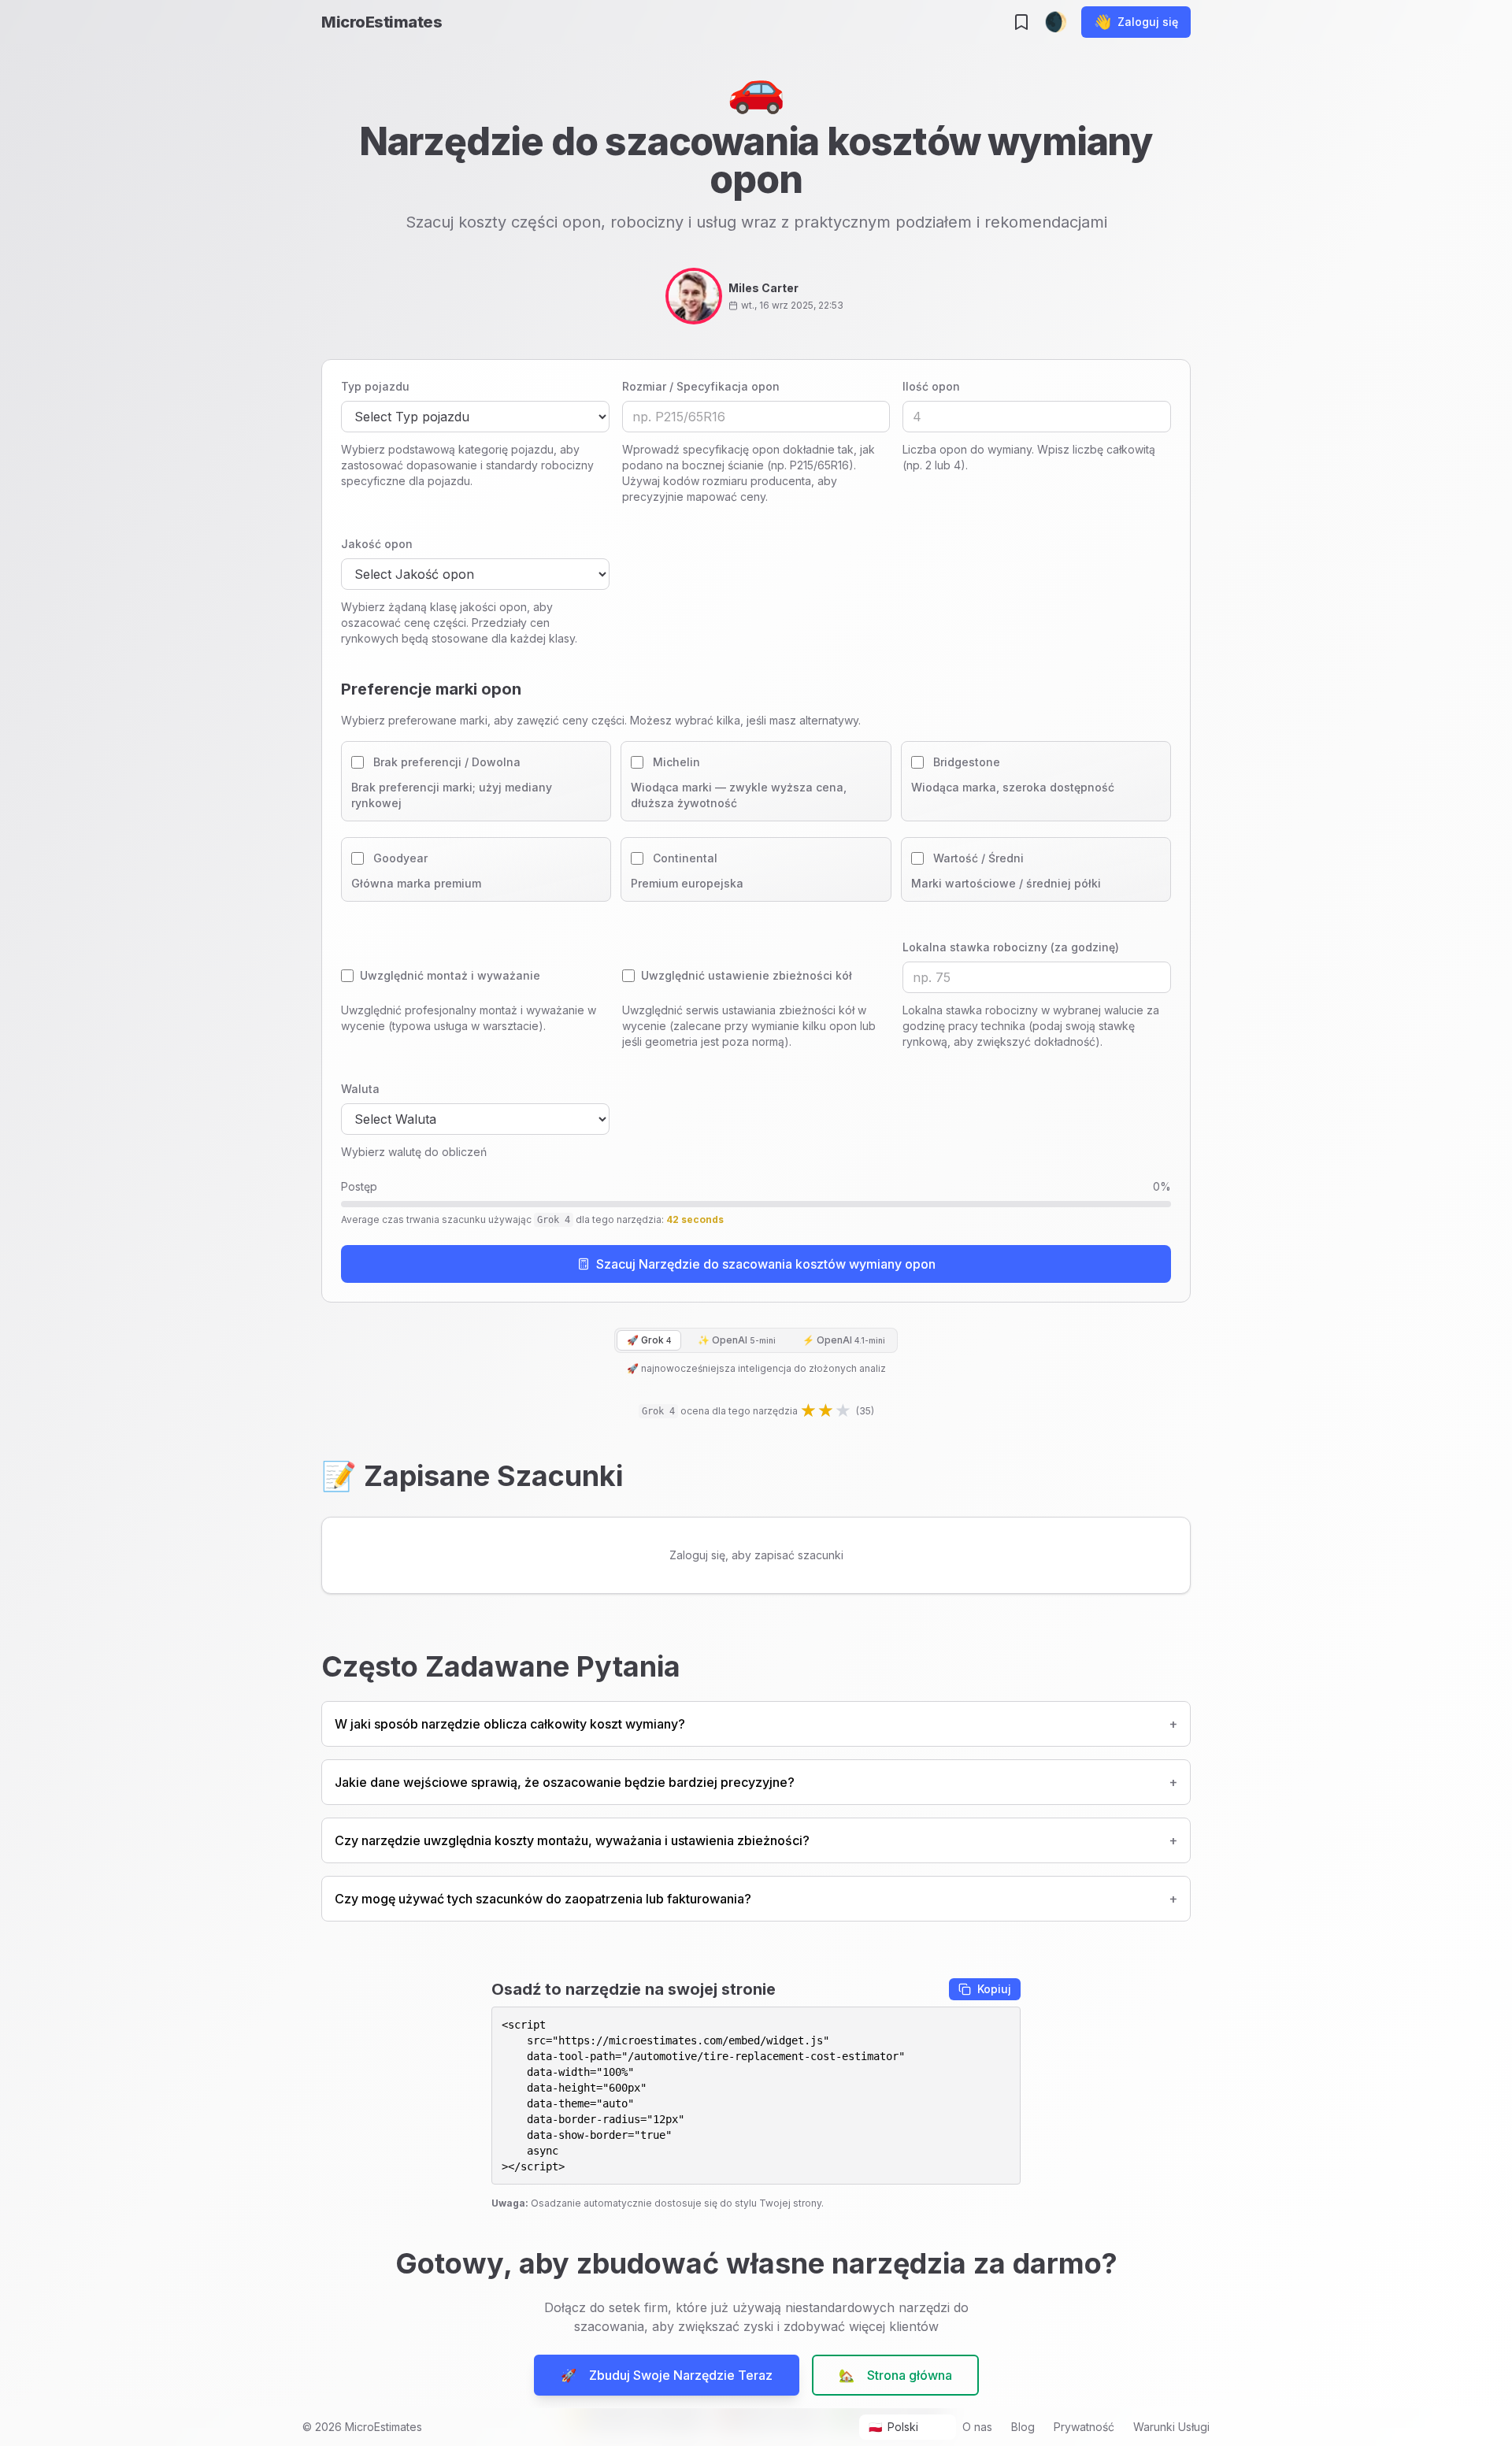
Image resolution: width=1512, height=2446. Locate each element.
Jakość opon (377, 544)
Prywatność (1084, 2427)
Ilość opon (931, 386)
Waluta (360, 1089)
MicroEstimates (382, 22)
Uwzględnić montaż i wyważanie (450, 975)
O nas (977, 2427)
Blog (1023, 2427)
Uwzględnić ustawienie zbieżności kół (747, 975)
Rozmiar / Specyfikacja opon (701, 386)
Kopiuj (994, 1989)
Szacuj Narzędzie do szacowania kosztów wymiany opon (766, 1264)
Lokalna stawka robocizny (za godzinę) (1011, 947)
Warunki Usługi (1171, 2427)
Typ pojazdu (375, 386)
